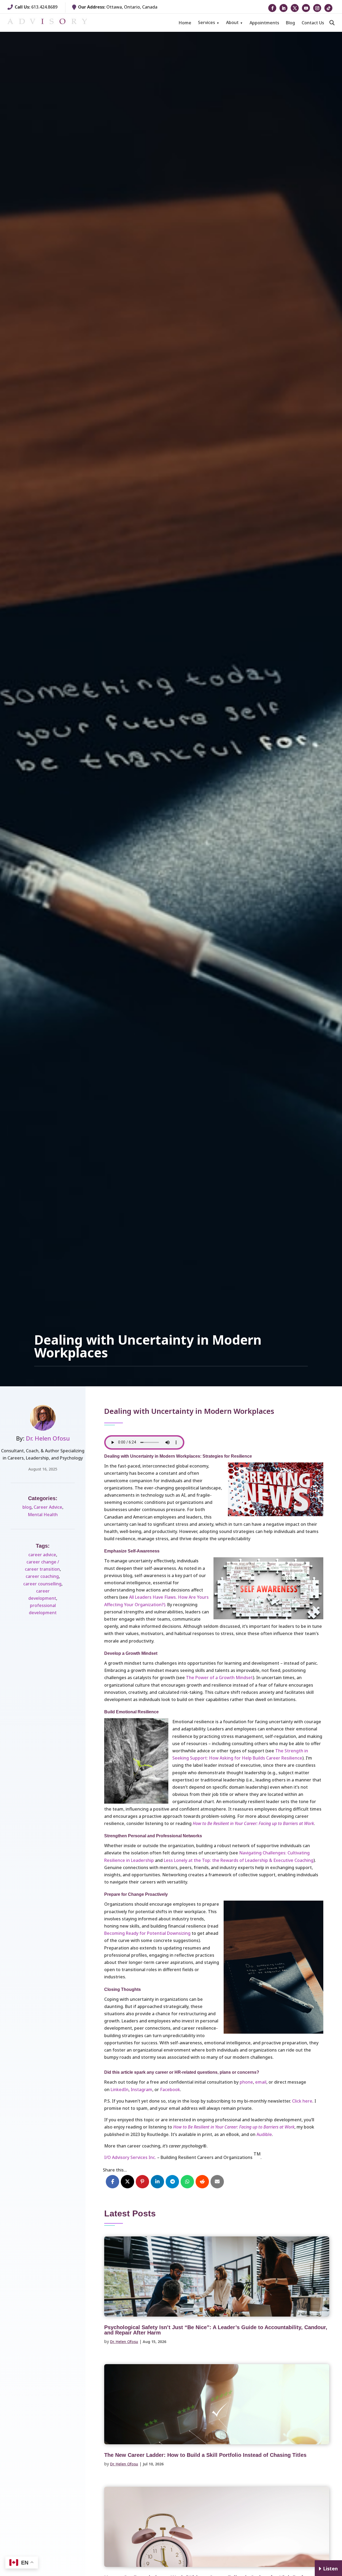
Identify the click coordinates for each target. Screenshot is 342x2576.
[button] (332, 23)
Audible (264, 2134)
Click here (302, 2101)
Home (185, 23)
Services (207, 22)
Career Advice (48, 1507)
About (232, 22)
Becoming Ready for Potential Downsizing (147, 1933)
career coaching (42, 1576)
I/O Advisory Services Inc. (130, 2157)
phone (246, 2082)
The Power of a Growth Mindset (219, 1678)
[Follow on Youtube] (306, 8)
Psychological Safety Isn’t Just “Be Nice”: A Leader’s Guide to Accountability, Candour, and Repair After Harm (216, 2330)
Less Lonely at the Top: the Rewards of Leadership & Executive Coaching (239, 1860)
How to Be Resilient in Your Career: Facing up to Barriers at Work (253, 1823)
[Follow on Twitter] (295, 8)
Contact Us (313, 23)
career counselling (42, 1584)
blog (27, 1507)
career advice (42, 1555)
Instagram (141, 2089)
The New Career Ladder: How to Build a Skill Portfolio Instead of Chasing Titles (205, 2455)
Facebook (170, 2089)
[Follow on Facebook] (272, 8)
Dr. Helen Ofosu (48, 1438)
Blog (290, 23)
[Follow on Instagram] (317, 8)
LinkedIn (120, 2089)
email (261, 2082)
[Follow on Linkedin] (283, 8)
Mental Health (43, 1515)
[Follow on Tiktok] (328, 8)
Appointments (264, 23)
